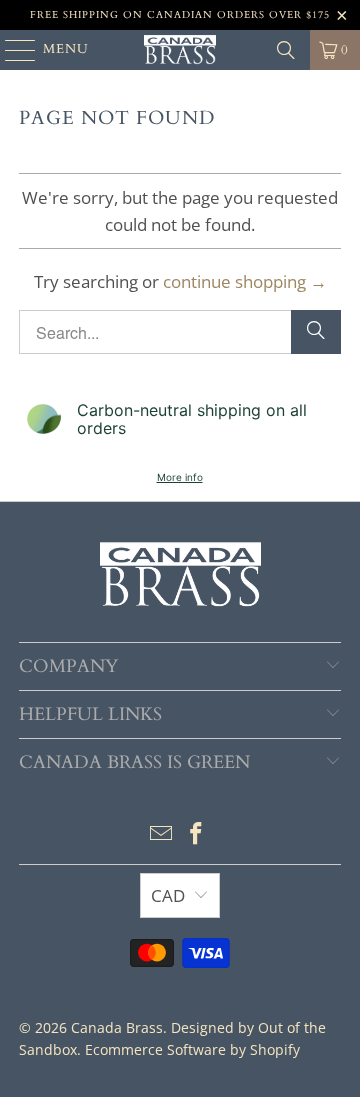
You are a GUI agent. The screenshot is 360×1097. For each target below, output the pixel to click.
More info (180, 477)
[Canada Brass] (180, 50)
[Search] (286, 50)
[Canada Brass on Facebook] (197, 834)
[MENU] (11, 50)
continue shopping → (245, 281)
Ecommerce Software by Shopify (192, 1049)
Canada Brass (117, 1027)
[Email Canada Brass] (161, 834)
